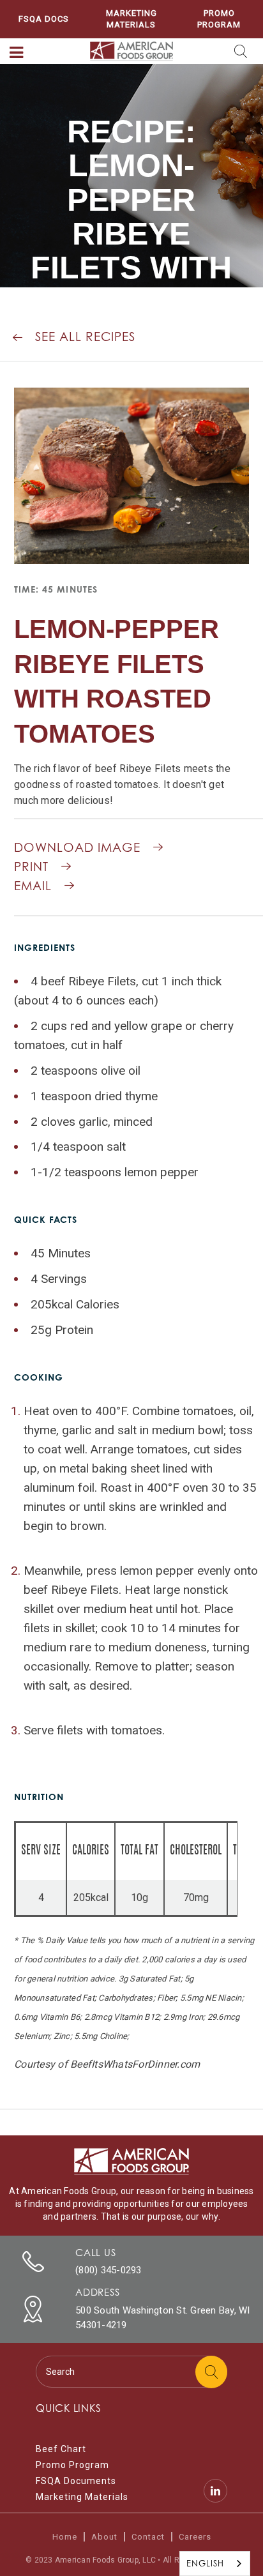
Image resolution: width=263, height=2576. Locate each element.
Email (33, 886)
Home (65, 2537)
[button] (17, 53)
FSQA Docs (44, 19)
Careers (195, 2537)
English (205, 2563)
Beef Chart (61, 2449)
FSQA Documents (76, 2481)
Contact (148, 2537)
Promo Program (219, 19)
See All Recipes (85, 337)
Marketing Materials (131, 19)
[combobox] (215, 2564)
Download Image (77, 847)
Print (31, 867)
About (104, 2537)
